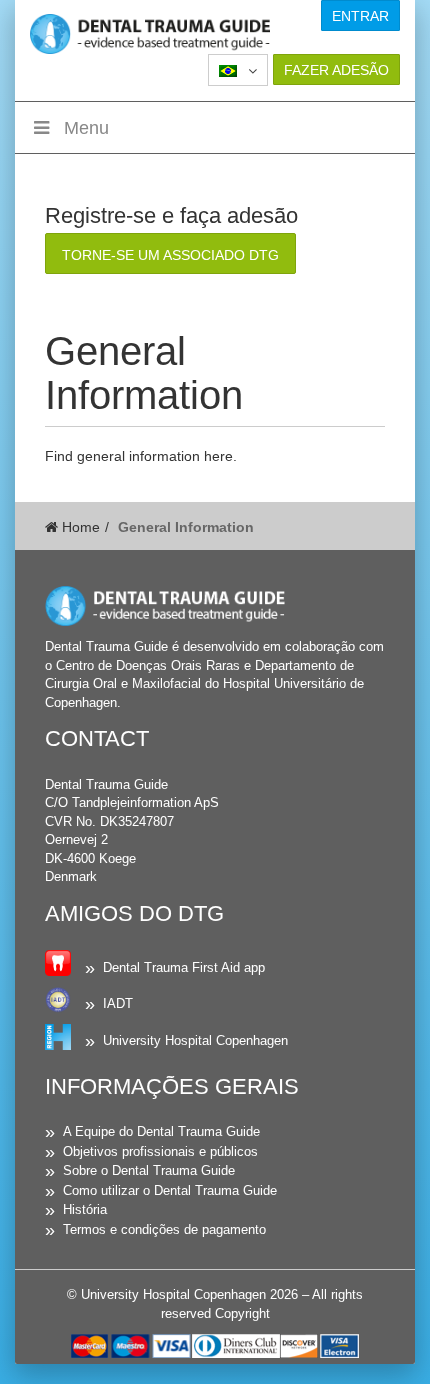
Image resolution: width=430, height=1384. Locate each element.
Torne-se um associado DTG (170, 255)
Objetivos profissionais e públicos (160, 1151)
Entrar (360, 16)
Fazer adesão (336, 70)
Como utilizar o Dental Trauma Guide (170, 1190)
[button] (238, 70)
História (85, 1209)
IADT (118, 1003)
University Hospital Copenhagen (195, 1040)
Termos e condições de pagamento (164, 1229)
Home (79, 527)
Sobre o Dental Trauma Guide (149, 1170)
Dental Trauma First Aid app (184, 967)
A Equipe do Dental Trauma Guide (161, 1131)
